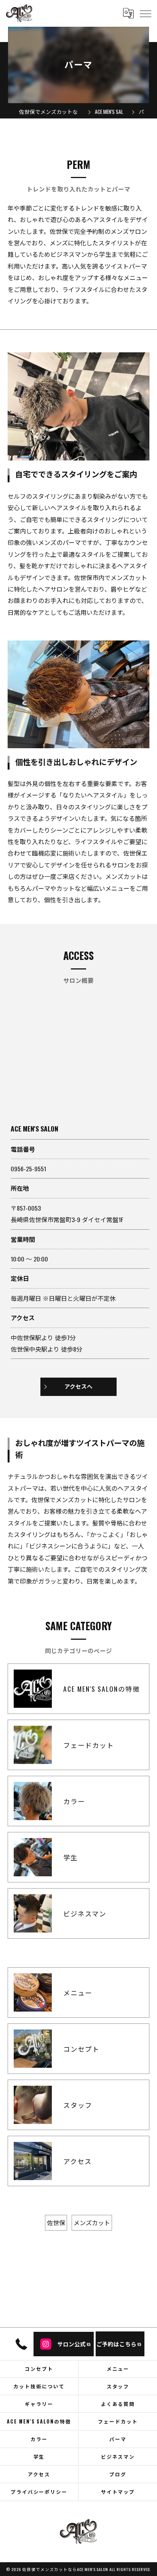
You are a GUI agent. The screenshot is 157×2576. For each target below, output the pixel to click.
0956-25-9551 (28, 1169)
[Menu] (145, 13)
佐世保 (56, 2223)
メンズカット (92, 2223)
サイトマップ (118, 2492)
